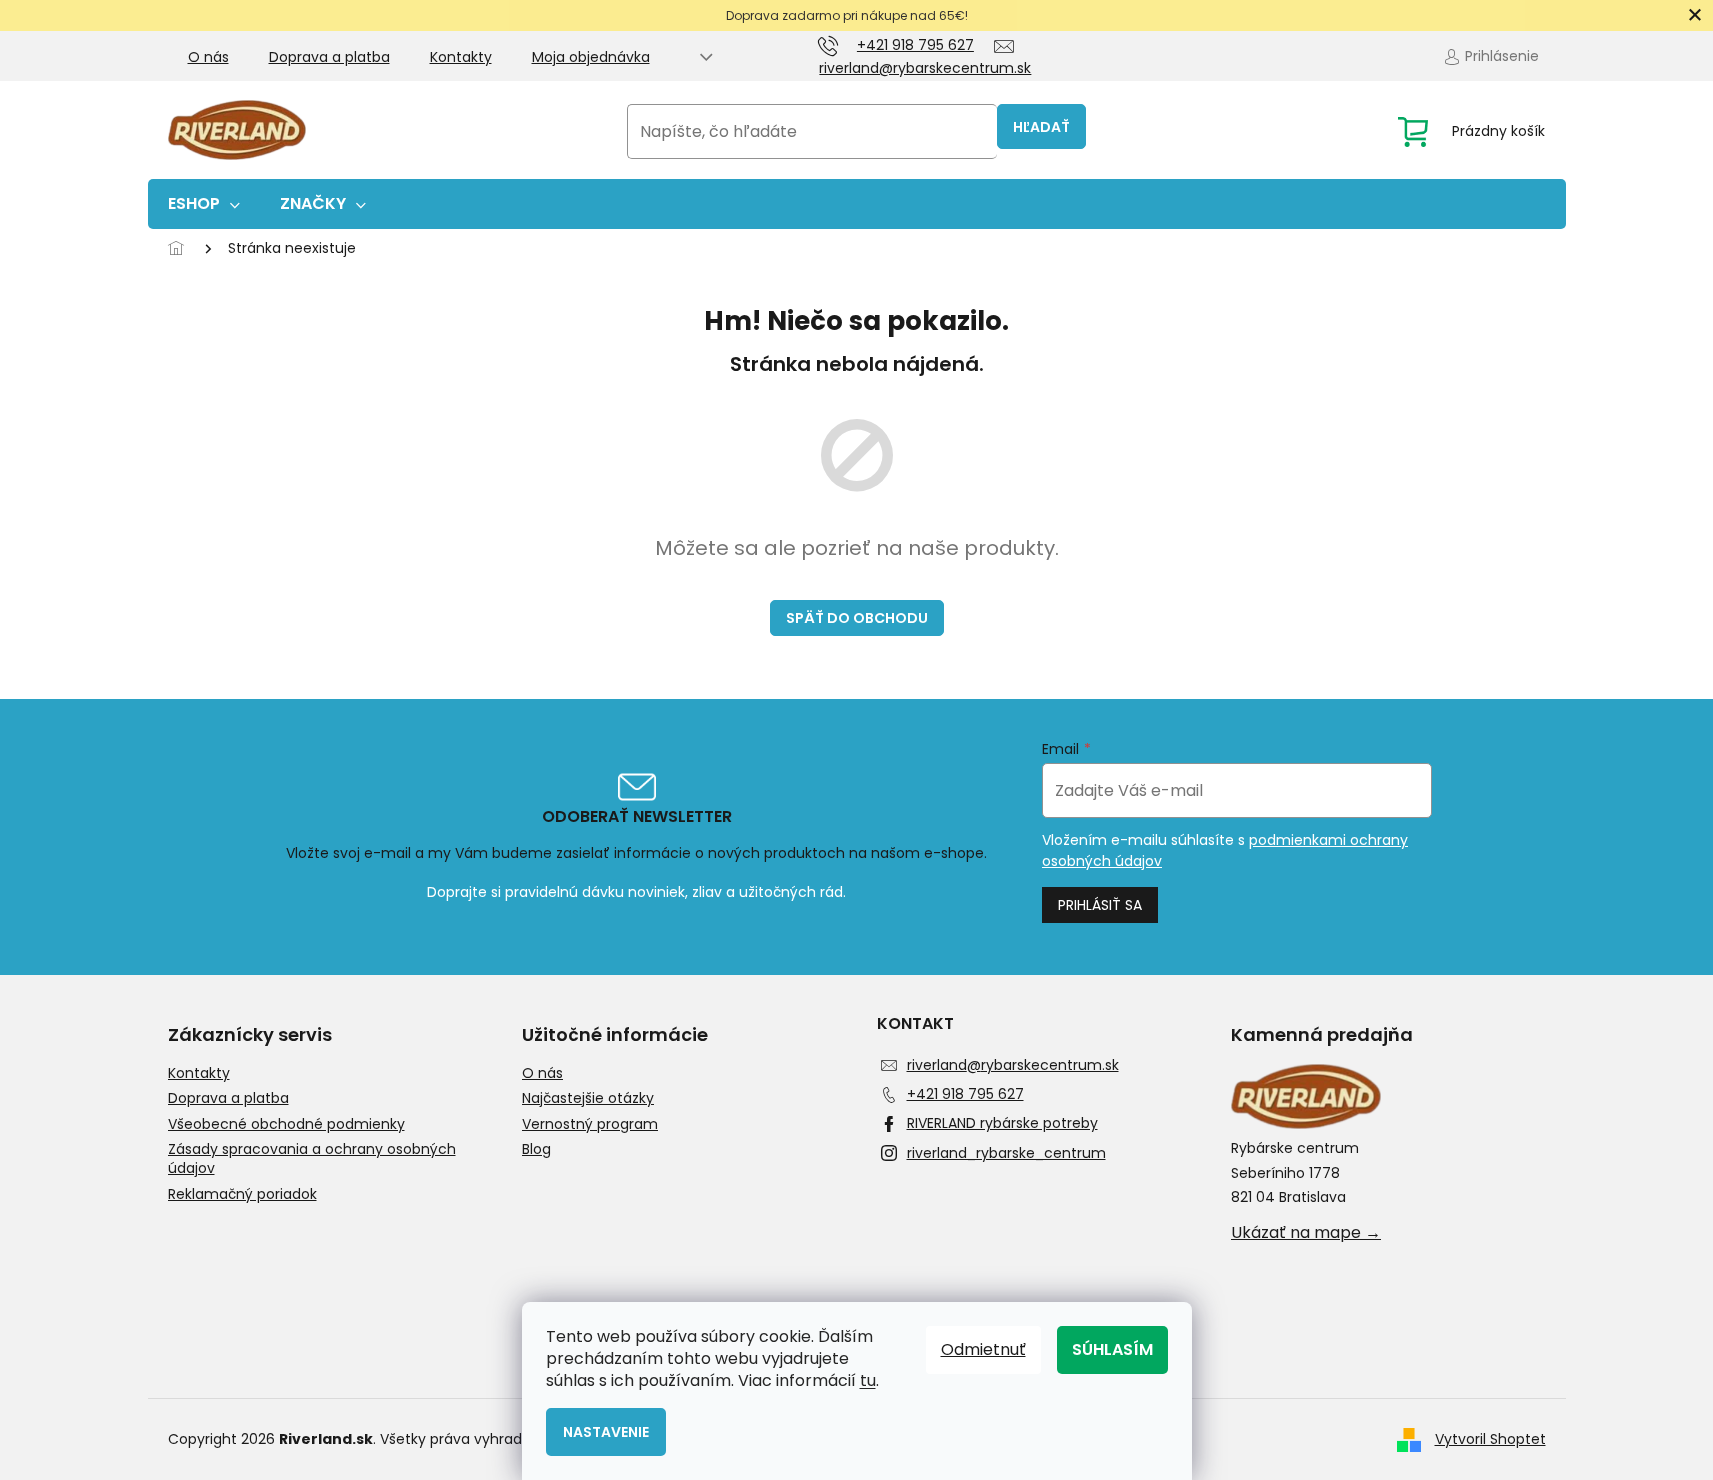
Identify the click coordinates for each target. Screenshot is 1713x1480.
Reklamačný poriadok (242, 1194)
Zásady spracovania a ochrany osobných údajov (312, 1159)
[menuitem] (204, 204)
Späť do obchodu (857, 618)
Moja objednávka (591, 57)
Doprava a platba (329, 57)
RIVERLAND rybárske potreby (1002, 1123)
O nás (208, 57)
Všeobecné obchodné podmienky (286, 1124)
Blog (536, 1149)
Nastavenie (606, 1432)
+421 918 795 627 (965, 1094)
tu (868, 1380)
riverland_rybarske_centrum (1006, 1153)
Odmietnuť (983, 1349)
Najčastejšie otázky (588, 1098)
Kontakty (461, 57)
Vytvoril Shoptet (1490, 1439)
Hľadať (1041, 127)
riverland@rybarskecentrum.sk (1013, 1065)
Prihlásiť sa (1100, 905)
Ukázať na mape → (1306, 1233)
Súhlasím (1112, 1349)
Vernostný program (590, 1124)
